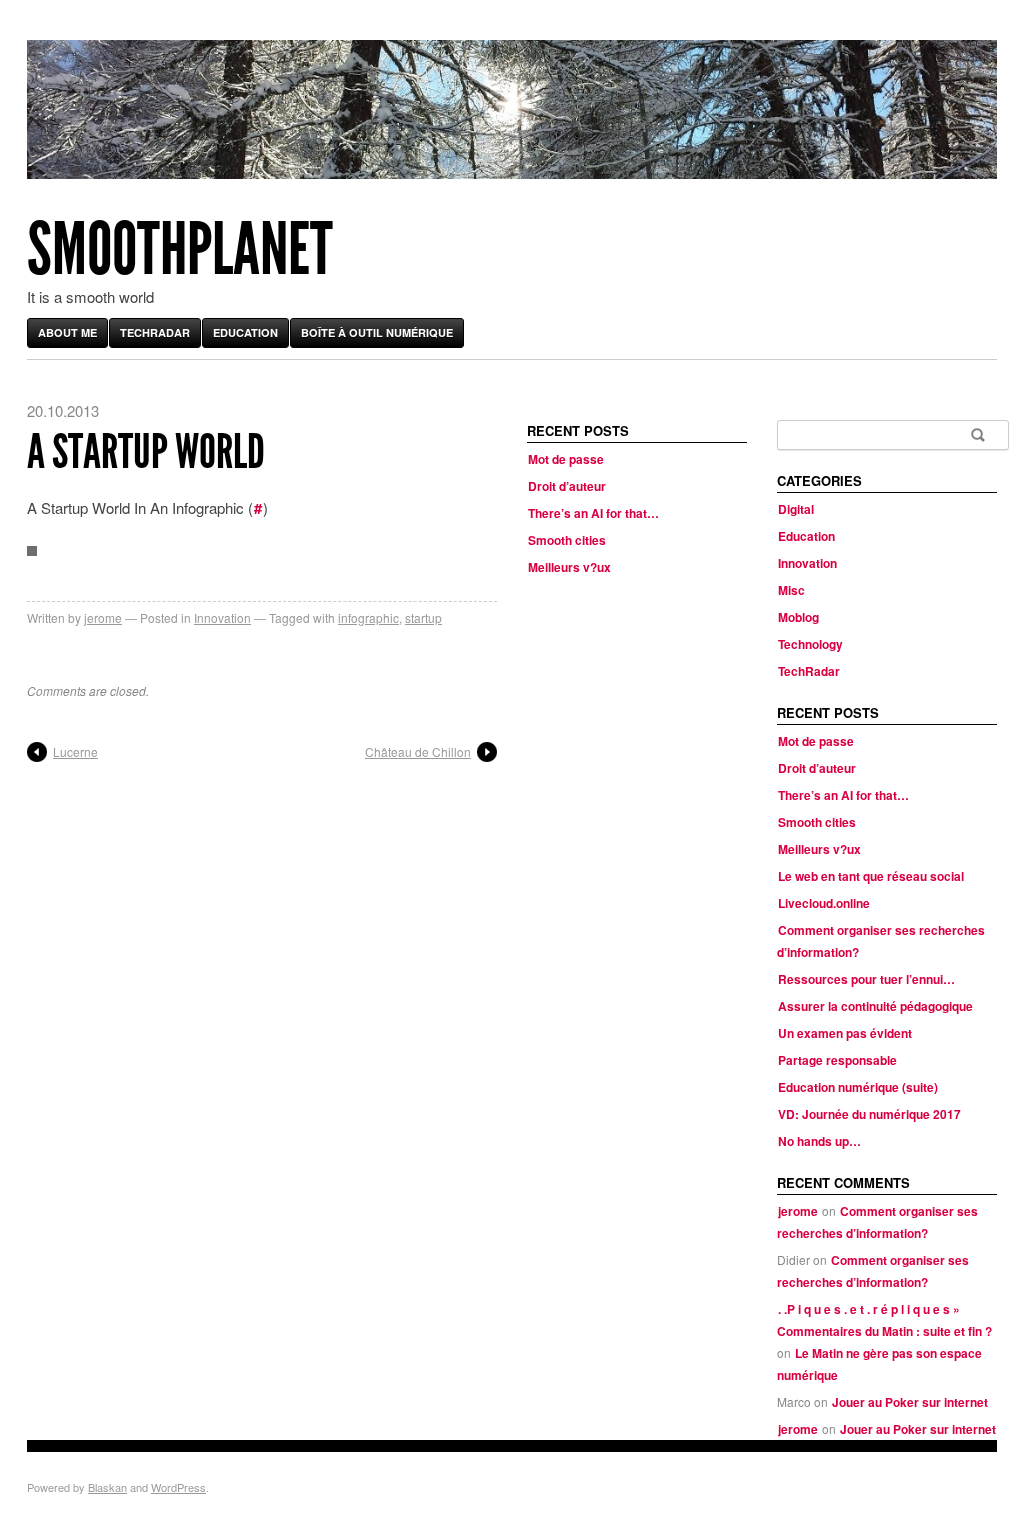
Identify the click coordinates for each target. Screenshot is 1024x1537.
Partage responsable (837, 1060)
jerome (103, 617)
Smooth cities (567, 540)
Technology (810, 644)
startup (423, 617)
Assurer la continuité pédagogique (875, 1006)
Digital (796, 509)
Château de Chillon (418, 751)
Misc (791, 590)
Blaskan (107, 1487)
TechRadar (155, 332)
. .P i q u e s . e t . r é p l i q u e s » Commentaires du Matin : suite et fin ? (884, 1320)
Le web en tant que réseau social (871, 876)
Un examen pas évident (845, 1033)
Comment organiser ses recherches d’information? (877, 1222)
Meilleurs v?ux (569, 567)
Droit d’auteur (567, 486)
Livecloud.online (824, 903)
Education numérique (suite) (858, 1087)
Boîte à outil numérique (377, 332)
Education (245, 332)
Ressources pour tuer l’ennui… (866, 979)
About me (67, 332)
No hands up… (819, 1141)
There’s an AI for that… (593, 513)
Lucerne (75, 751)
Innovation (222, 617)
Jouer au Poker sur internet (910, 1402)
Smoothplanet (180, 249)
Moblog (798, 617)
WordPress (178, 1487)
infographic (368, 617)
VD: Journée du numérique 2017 (869, 1114)
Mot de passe (566, 459)
